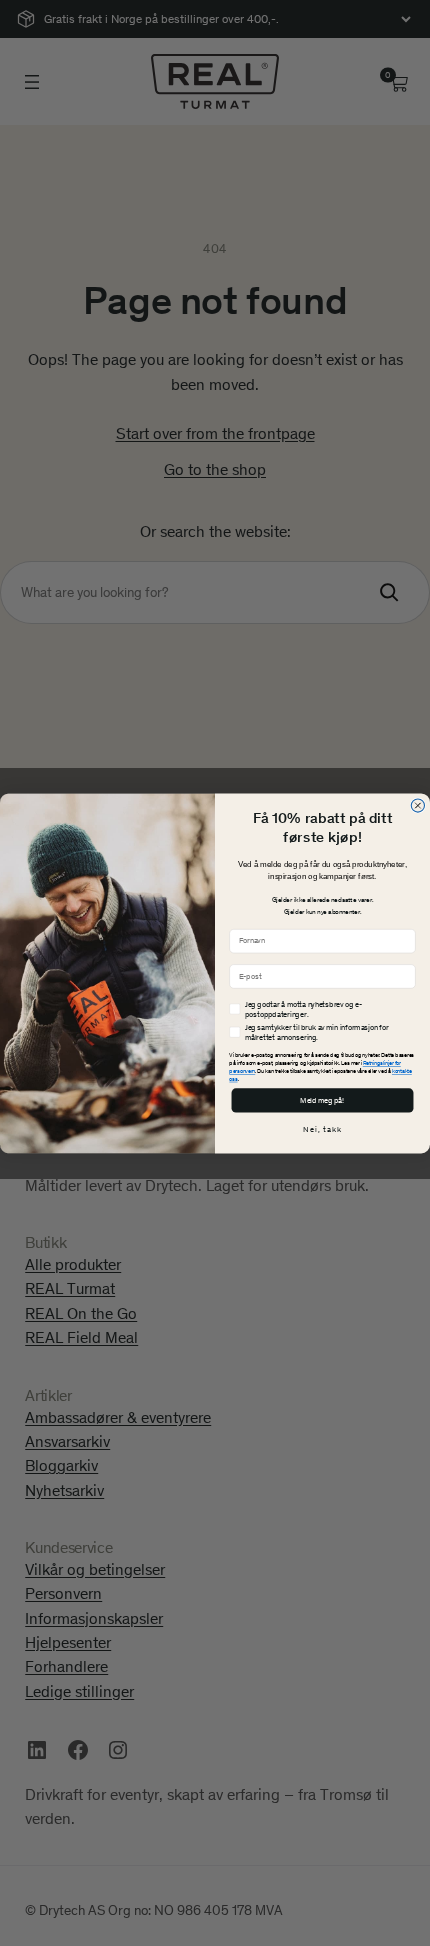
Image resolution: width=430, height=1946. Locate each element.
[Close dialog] (417, 805)
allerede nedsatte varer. (339, 900)
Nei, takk (322, 1129)
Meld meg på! (322, 1099)
